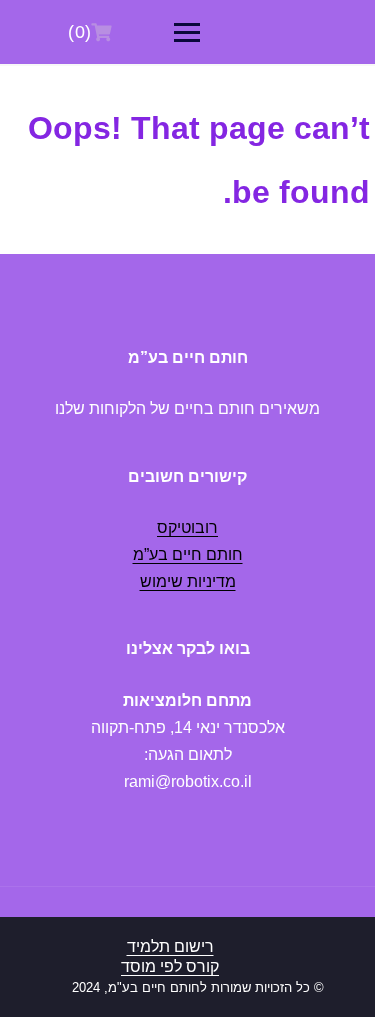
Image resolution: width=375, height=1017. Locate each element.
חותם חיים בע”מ (188, 554)
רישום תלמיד (170, 946)
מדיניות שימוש (188, 581)
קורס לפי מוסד (170, 966)
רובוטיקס (187, 527)
